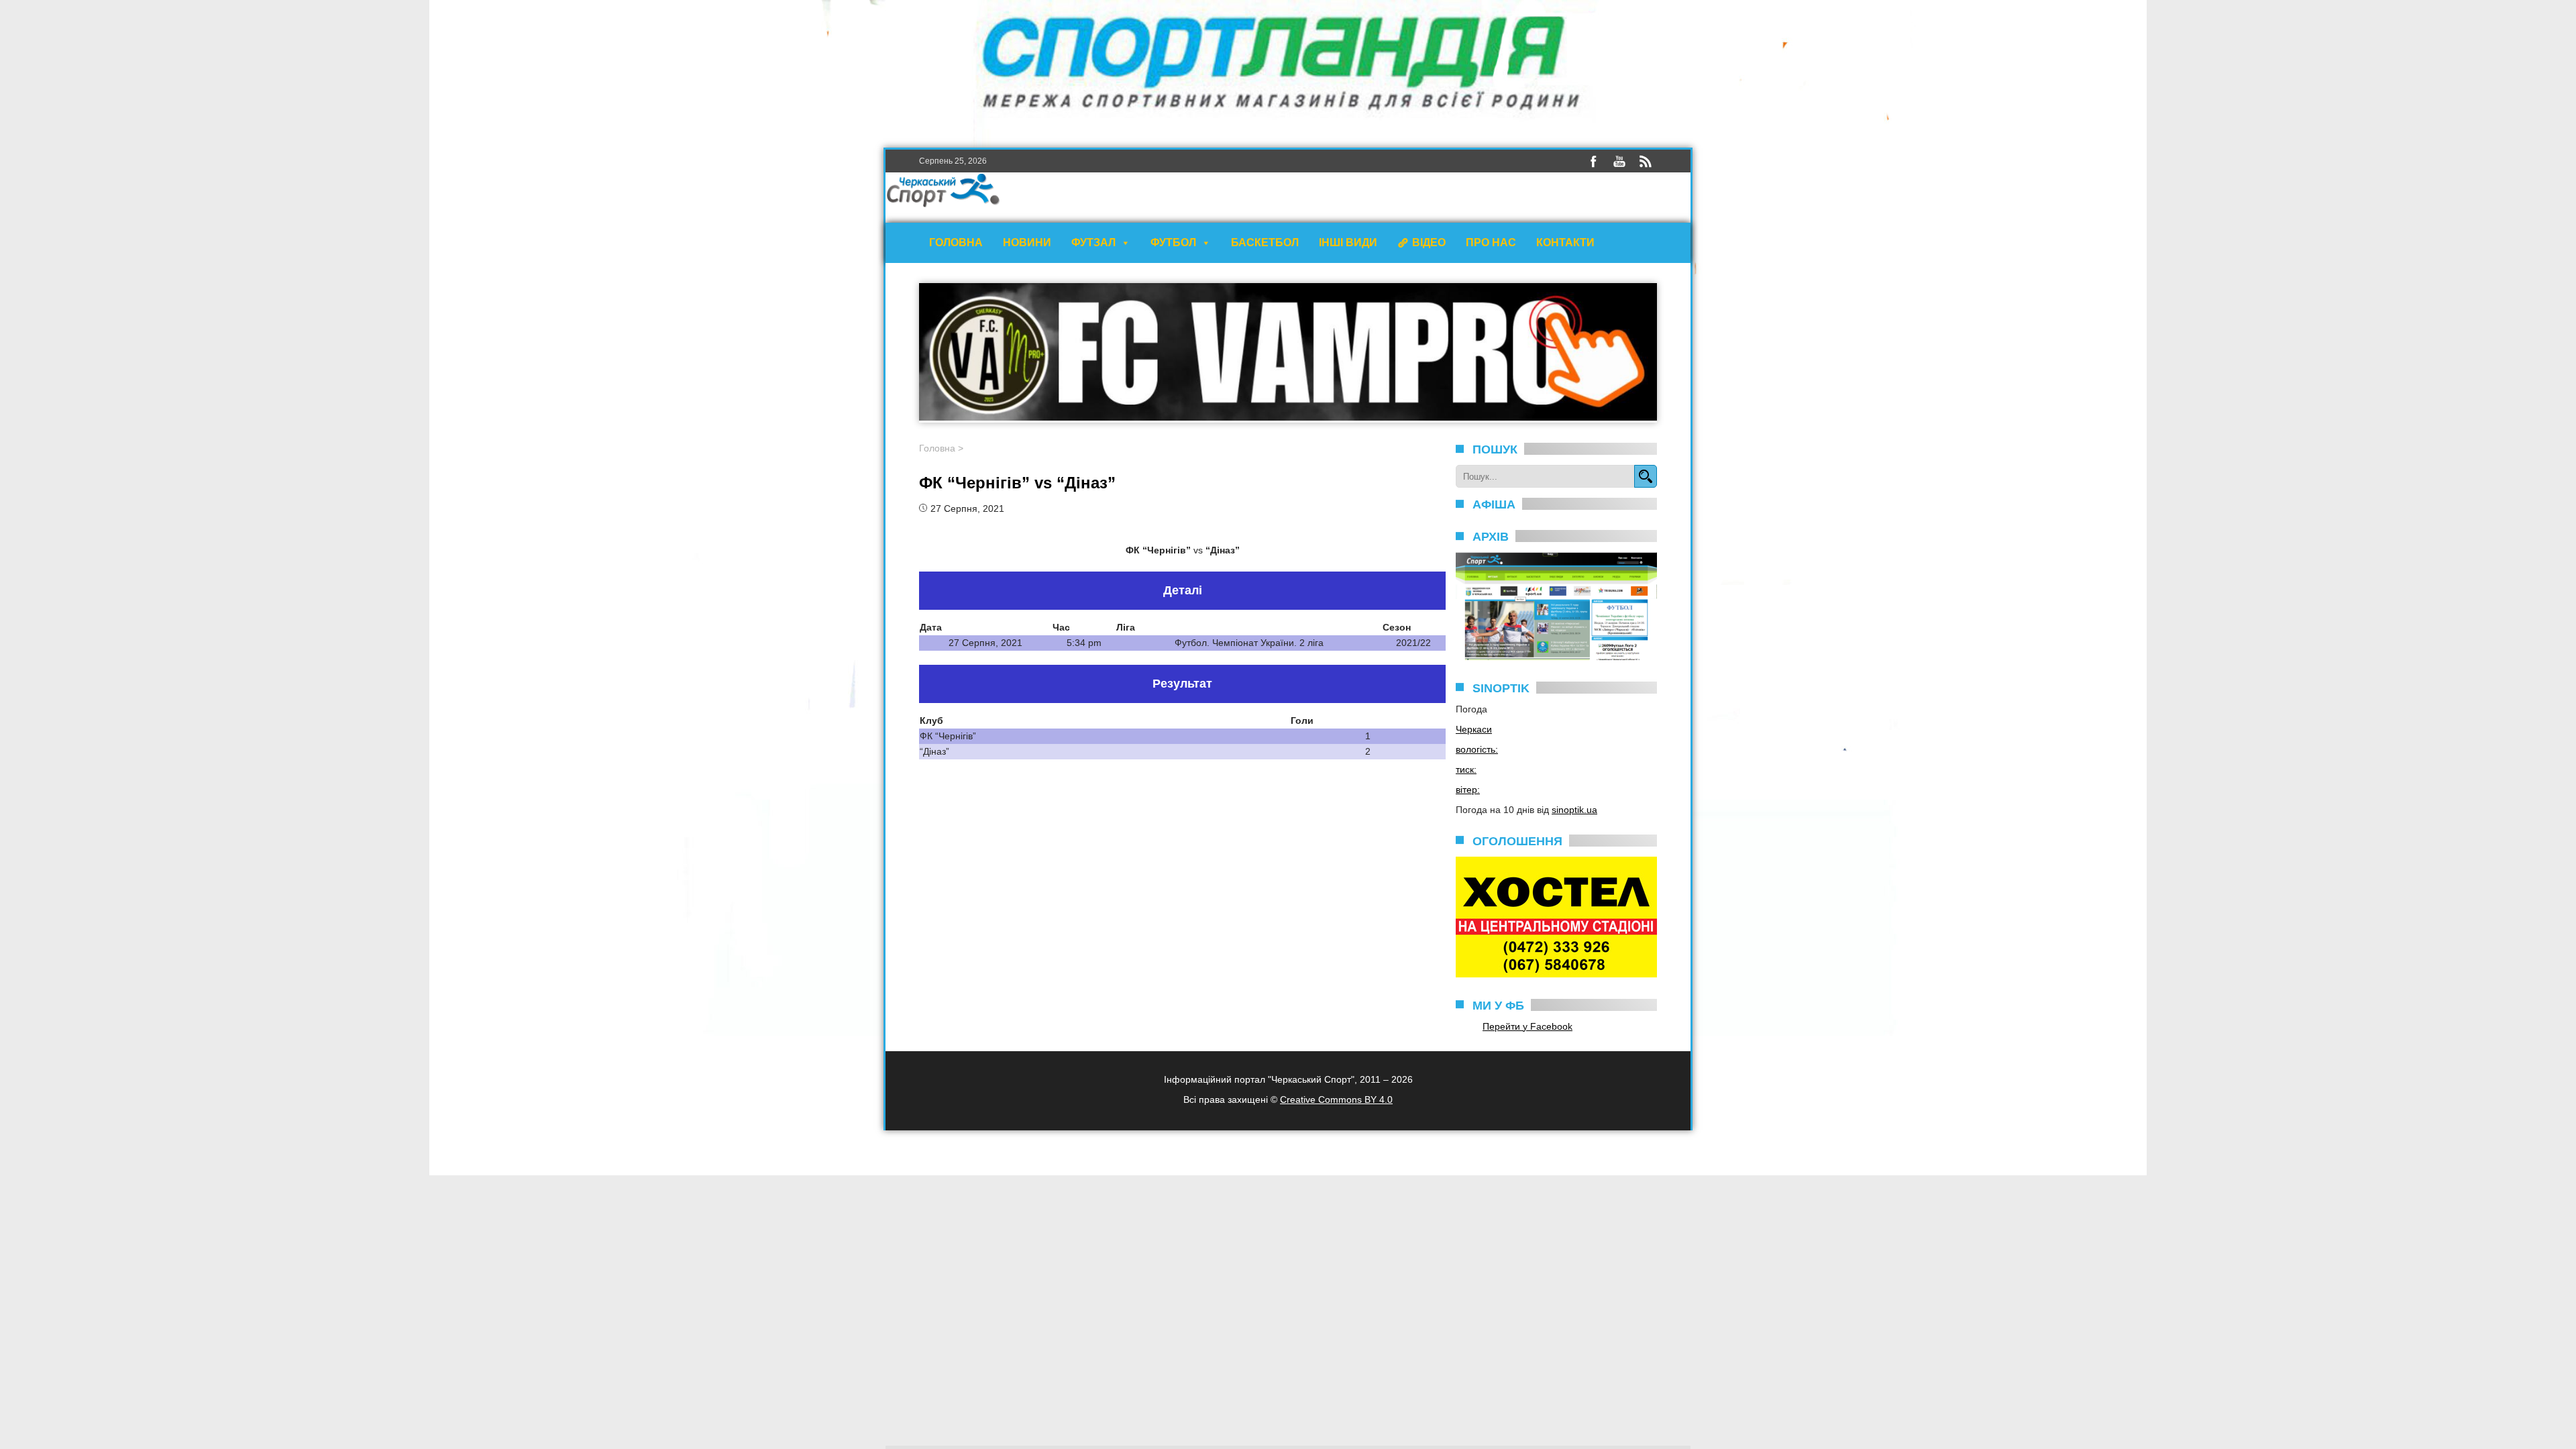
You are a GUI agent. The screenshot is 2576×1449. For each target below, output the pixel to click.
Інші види (1348, 243)
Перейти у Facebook (1527, 1026)
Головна (956, 243)
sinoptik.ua (1574, 810)
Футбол (1173, 243)
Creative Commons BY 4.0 (1336, 1099)
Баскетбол (1265, 243)
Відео (1429, 243)
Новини (1027, 243)
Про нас (1491, 243)
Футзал (1093, 243)
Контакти (1565, 243)
